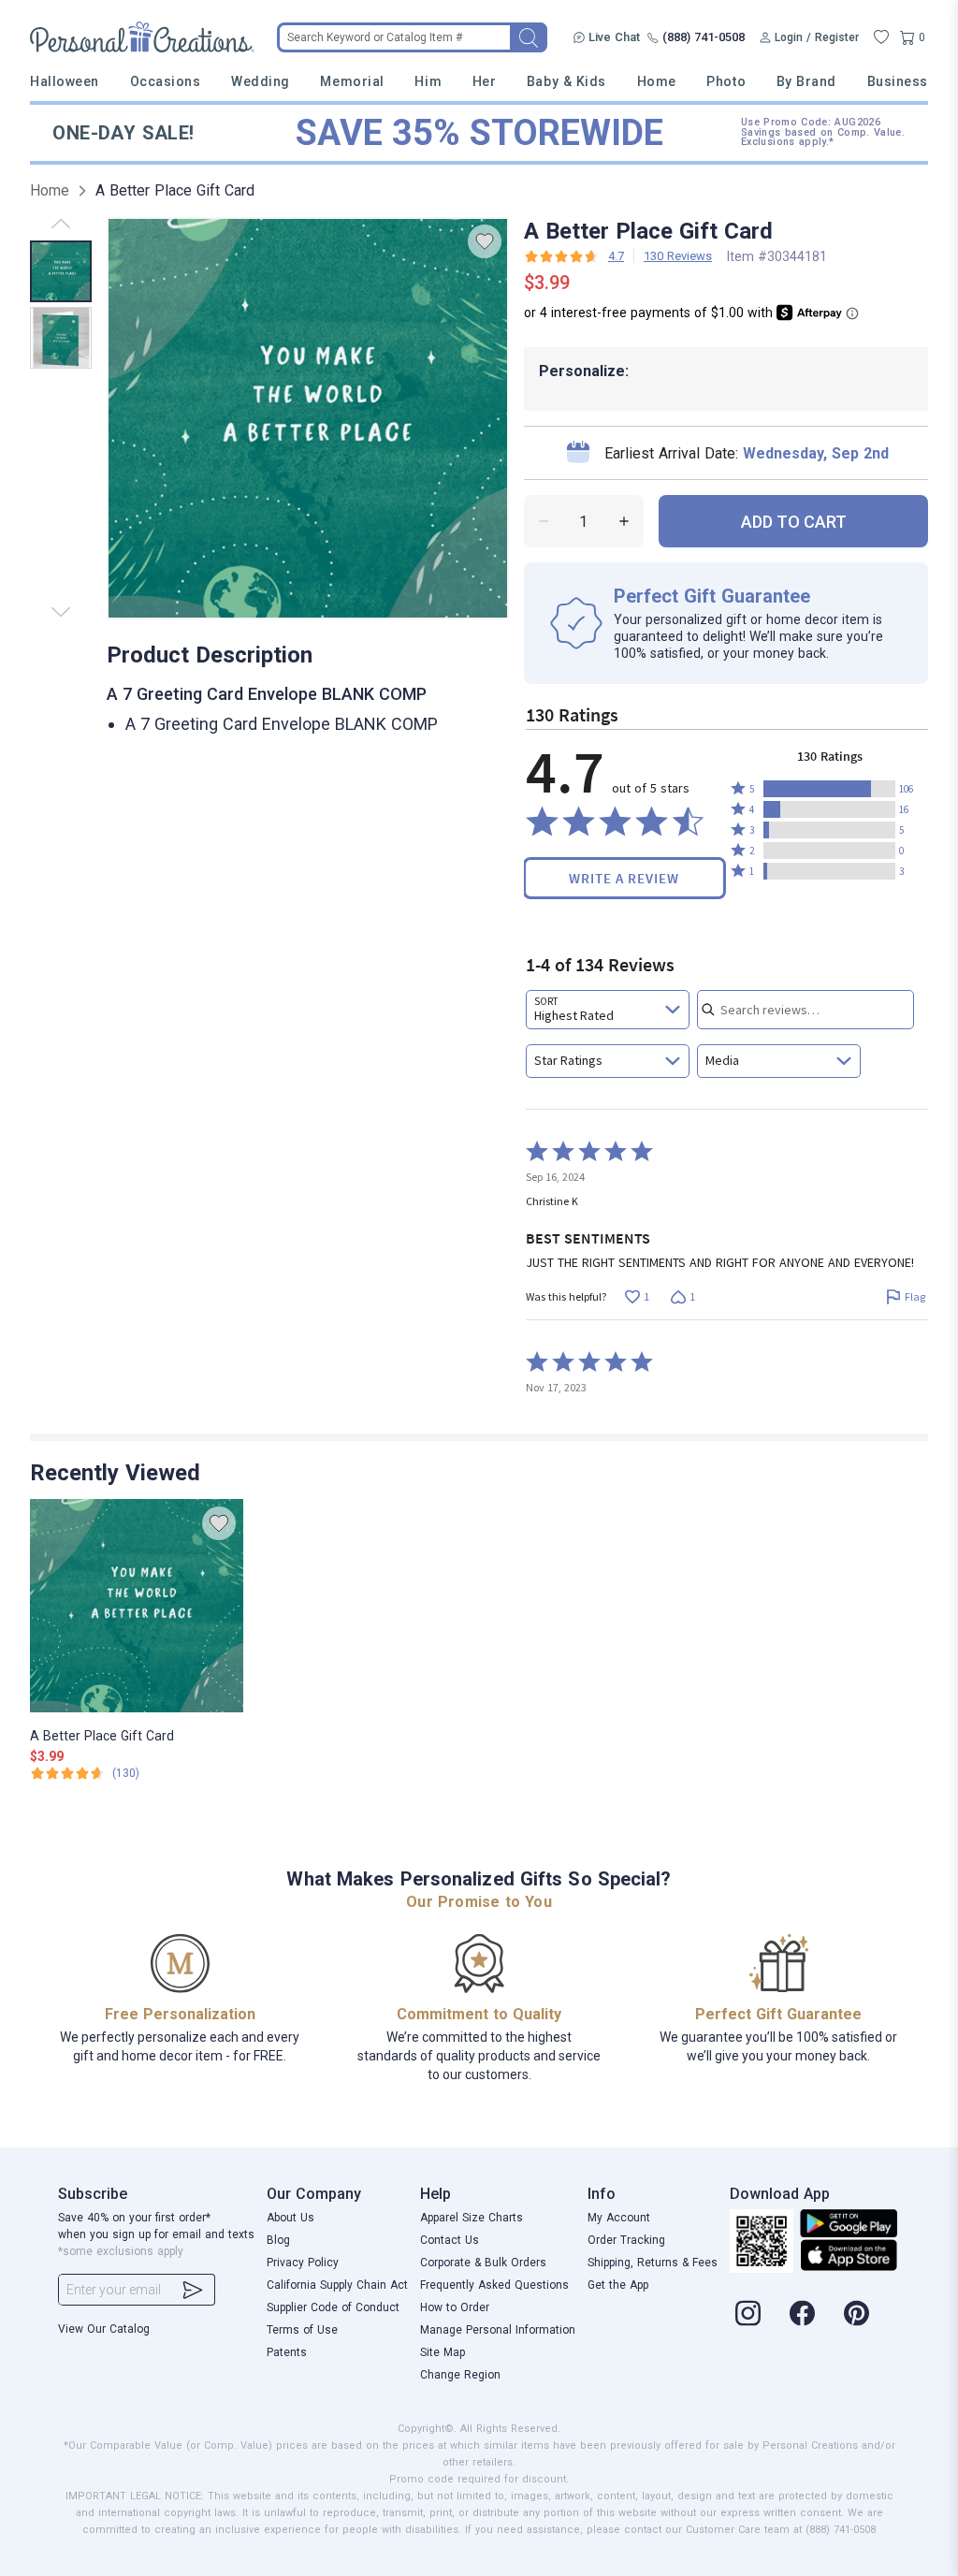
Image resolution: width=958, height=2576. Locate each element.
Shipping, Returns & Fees (653, 2263)
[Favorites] (881, 37)
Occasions (166, 81)
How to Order (455, 2307)
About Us (290, 2218)
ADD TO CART (794, 522)
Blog (278, 2240)
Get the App (618, 2285)
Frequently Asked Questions (494, 2285)
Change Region (460, 2375)
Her (485, 81)
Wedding (261, 81)
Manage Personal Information (498, 2330)
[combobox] (608, 1010)
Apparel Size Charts (472, 2218)
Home (657, 81)
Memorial (352, 81)
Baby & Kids (566, 81)
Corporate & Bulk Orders (483, 2263)
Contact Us (450, 2240)
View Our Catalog (104, 2329)
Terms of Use (302, 2330)
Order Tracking (626, 2240)
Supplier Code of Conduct (333, 2307)
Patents (287, 2352)
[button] (829, 789)
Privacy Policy (303, 2263)
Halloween (65, 81)
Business (898, 81)
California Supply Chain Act (337, 2285)
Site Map (443, 2352)
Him (428, 81)
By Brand (806, 81)
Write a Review (624, 878)
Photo (726, 81)
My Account (619, 2218)
